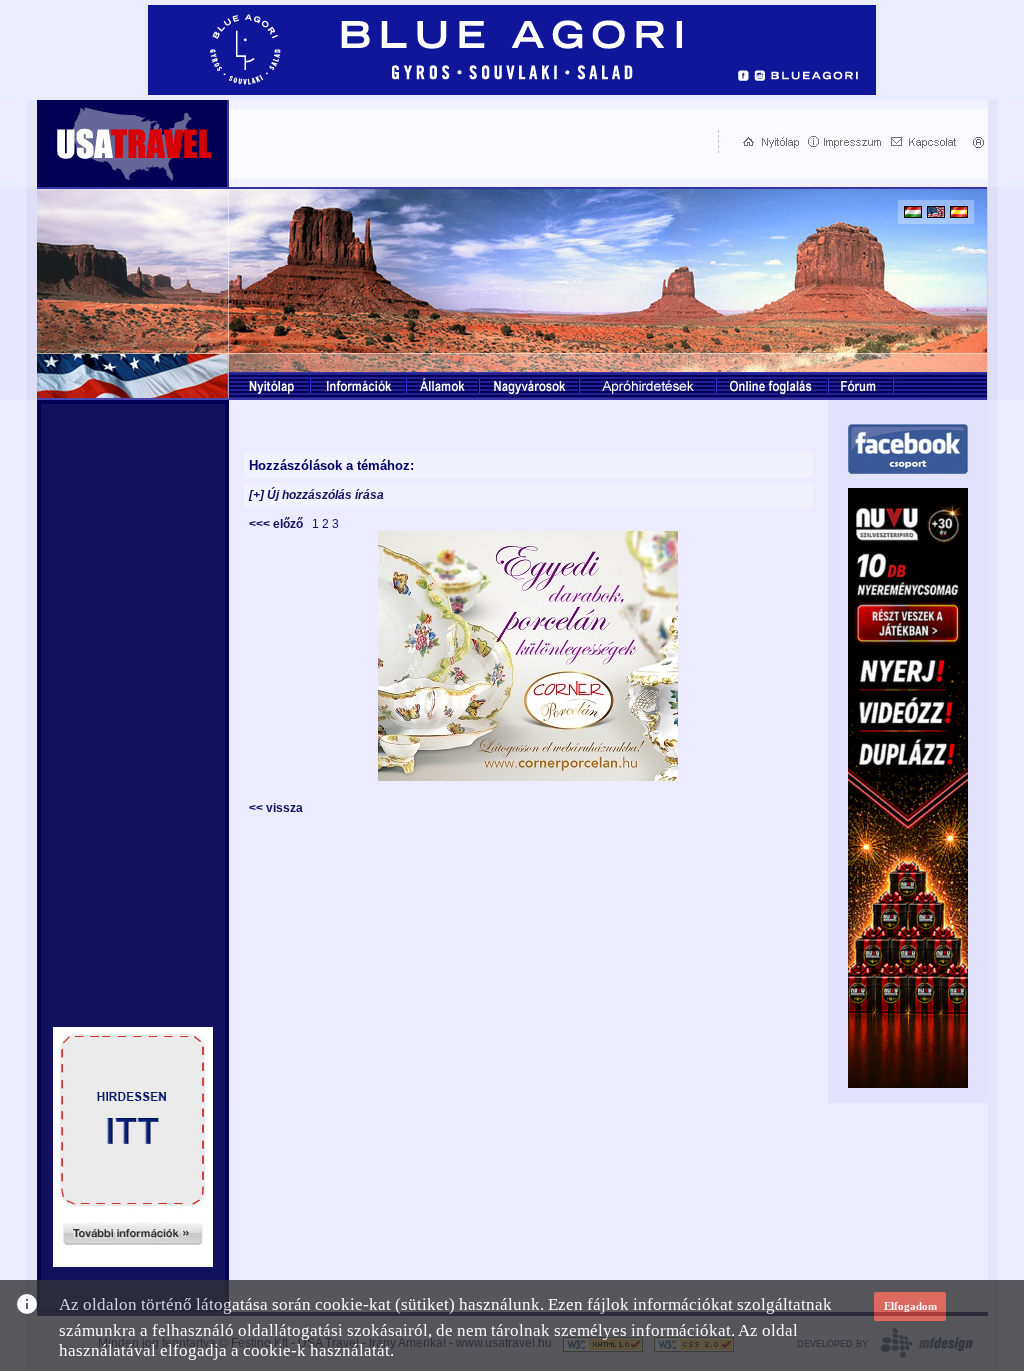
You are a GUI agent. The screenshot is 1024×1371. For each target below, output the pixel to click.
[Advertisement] (469, 141)
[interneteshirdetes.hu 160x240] (133, 1261)
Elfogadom (910, 1306)
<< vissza (276, 808)
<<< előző (279, 524)
